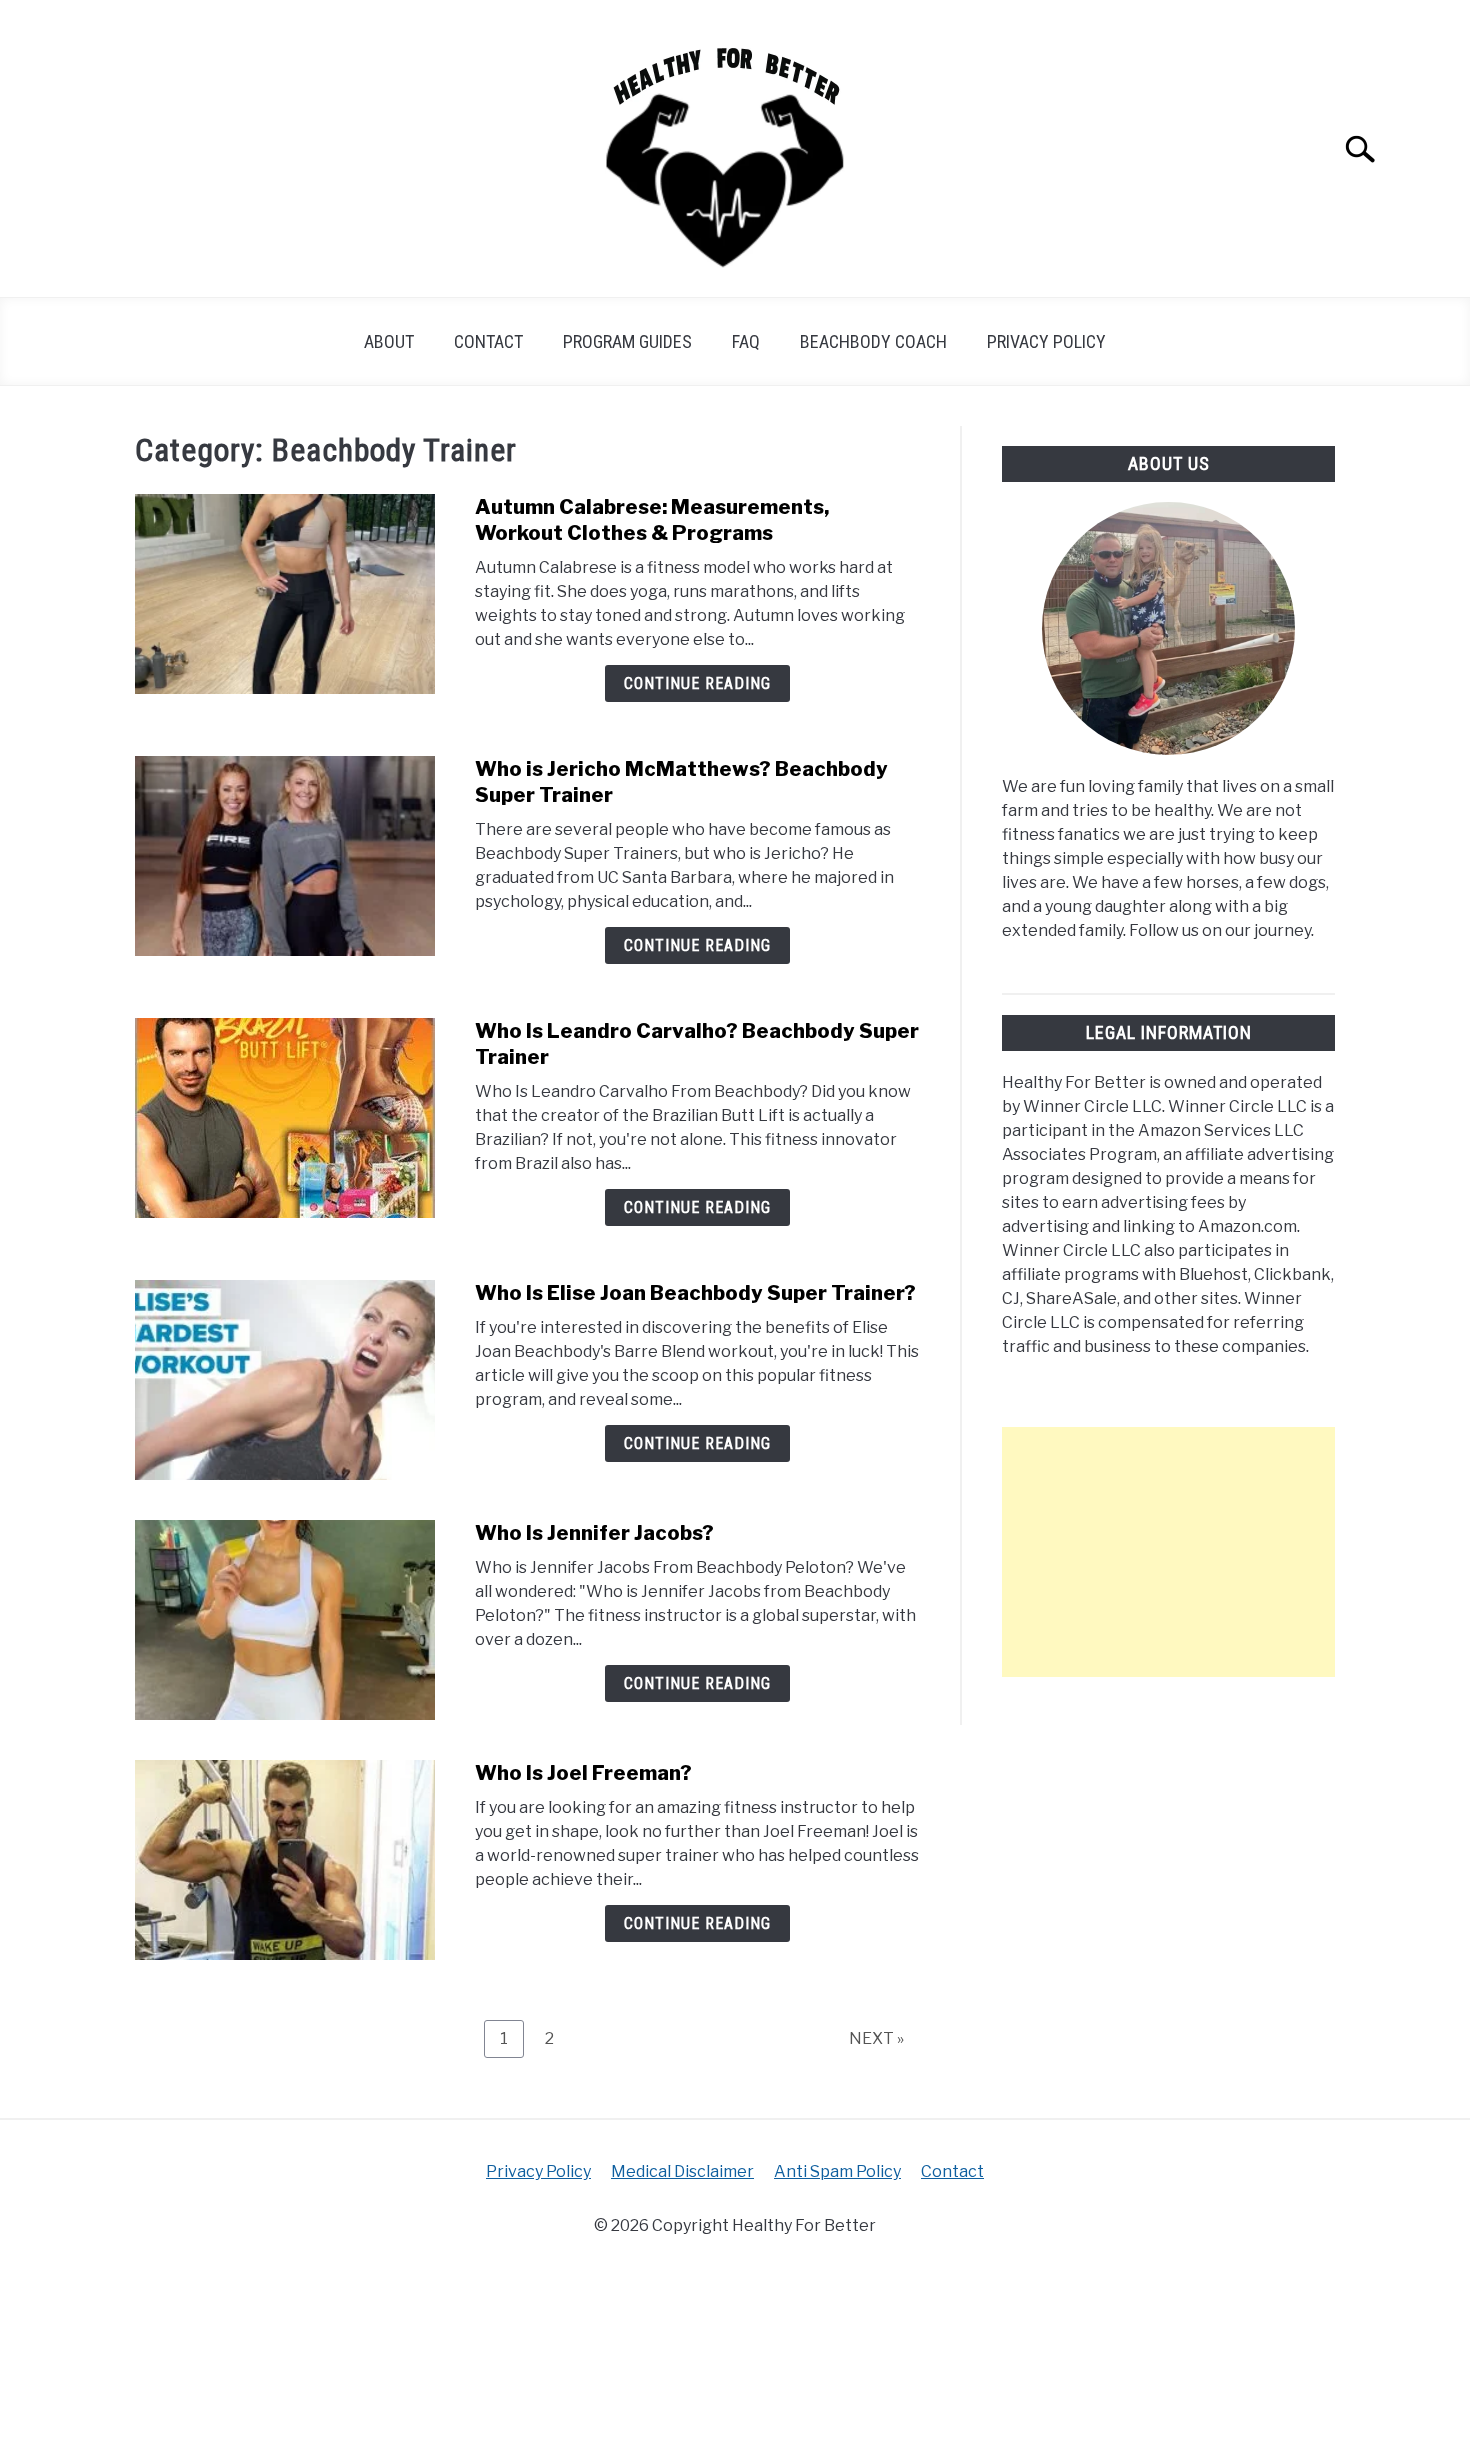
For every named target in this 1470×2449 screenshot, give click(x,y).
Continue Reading (697, 683)
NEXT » (876, 2038)
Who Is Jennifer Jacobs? (594, 1533)
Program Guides (627, 341)
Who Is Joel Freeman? (583, 1773)
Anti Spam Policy (837, 2171)
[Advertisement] (1168, 1552)
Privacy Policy (1046, 341)
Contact (488, 341)
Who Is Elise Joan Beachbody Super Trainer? (695, 1293)
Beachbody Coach (873, 341)
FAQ (746, 341)
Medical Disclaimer (682, 2171)
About (389, 341)
